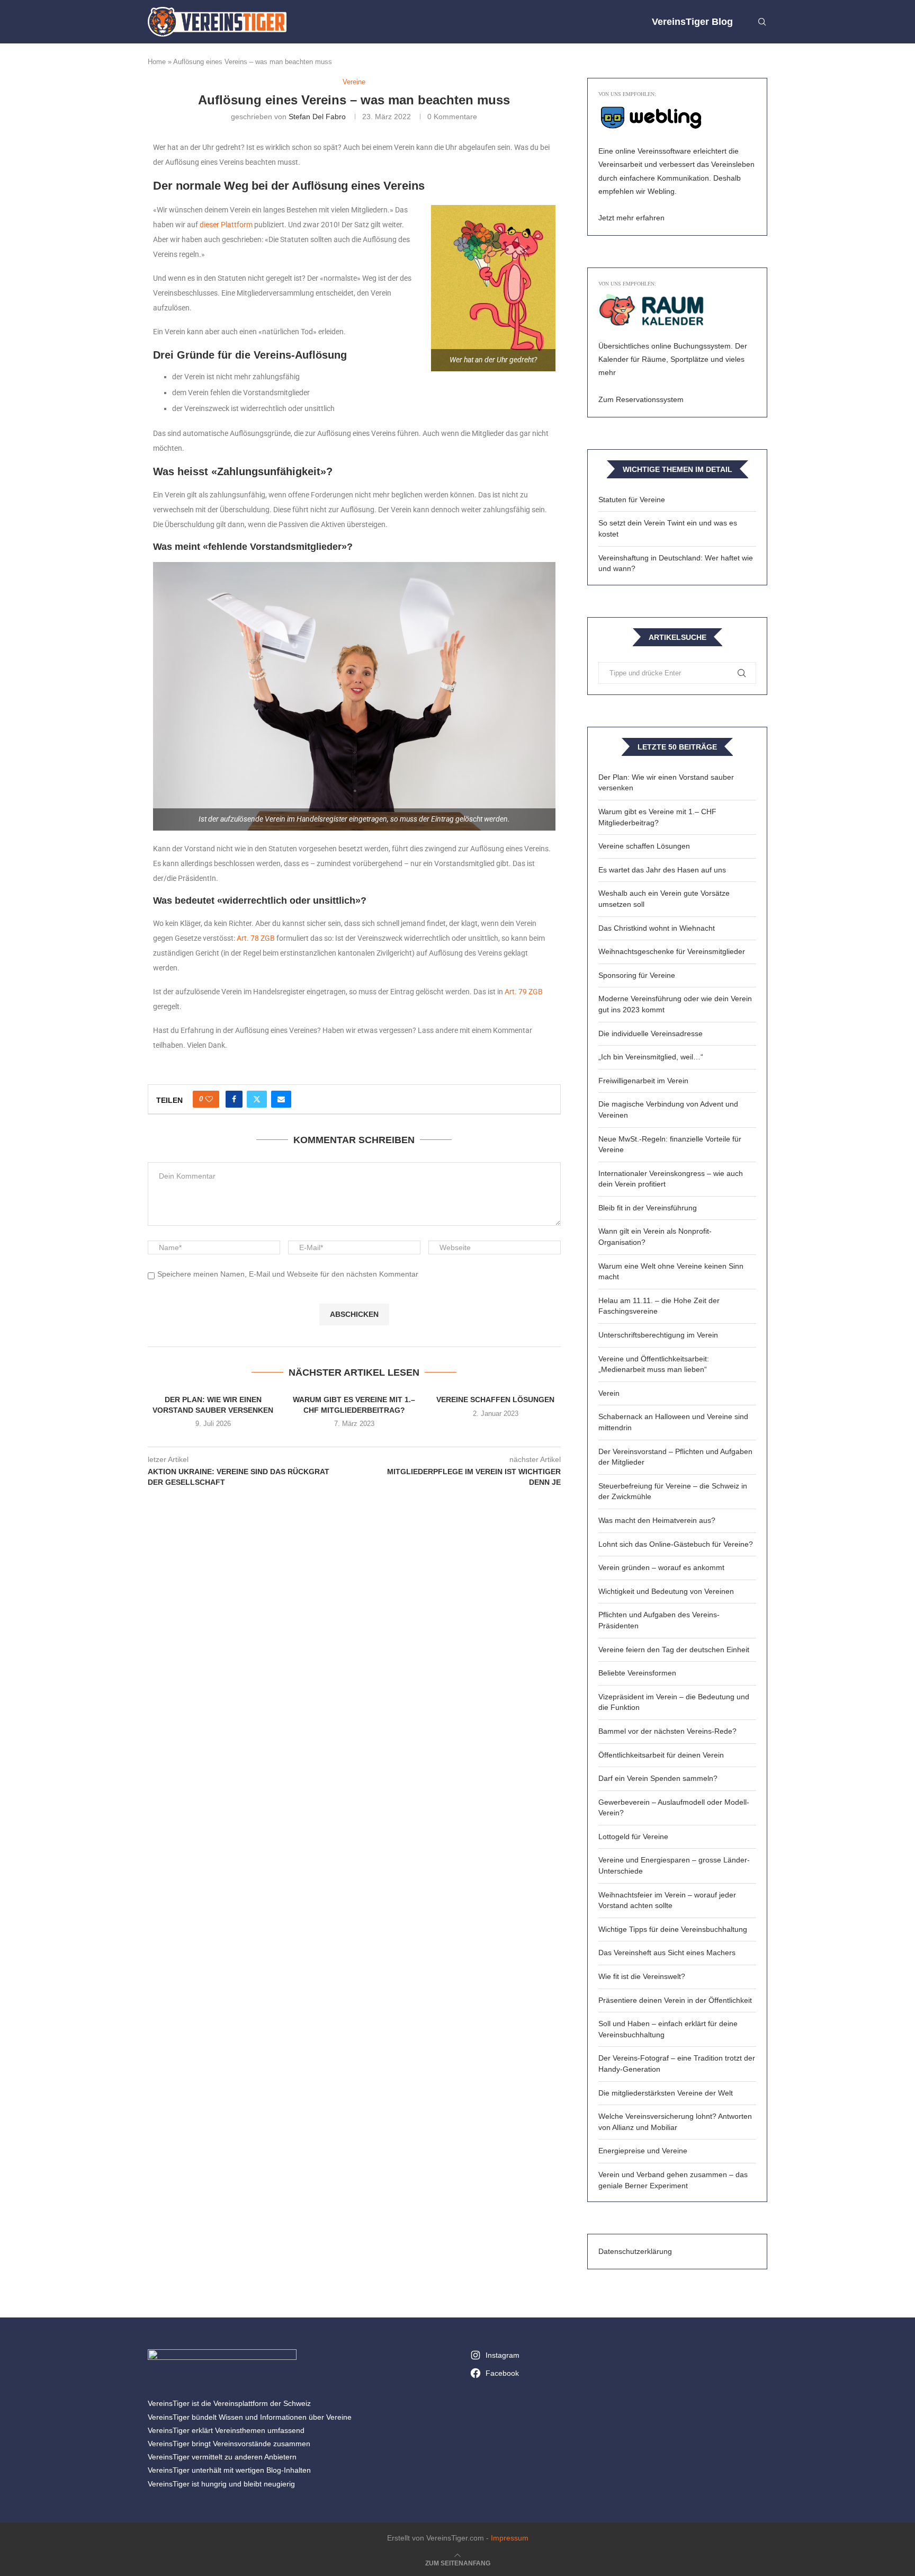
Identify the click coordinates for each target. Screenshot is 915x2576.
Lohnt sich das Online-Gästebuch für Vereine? (676, 1544)
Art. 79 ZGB (524, 992)
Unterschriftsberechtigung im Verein (658, 1335)
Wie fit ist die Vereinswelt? (642, 1976)
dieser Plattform (226, 225)
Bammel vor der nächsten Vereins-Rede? (667, 1731)
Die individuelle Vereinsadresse (651, 1033)
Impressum (510, 2538)
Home (157, 62)
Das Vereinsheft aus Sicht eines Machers (667, 1953)
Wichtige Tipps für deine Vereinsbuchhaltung (673, 1929)
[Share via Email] (281, 1099)
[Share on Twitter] (257, 1099)
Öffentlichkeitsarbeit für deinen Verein (661, 1755)
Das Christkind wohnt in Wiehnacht (657, 928)
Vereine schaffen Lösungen (495, 1400)
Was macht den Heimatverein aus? (657, 1520)
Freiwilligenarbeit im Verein (643, 1081)
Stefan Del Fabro (317, 117)
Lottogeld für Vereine (633, 1837)
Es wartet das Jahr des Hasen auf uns (662, 870)
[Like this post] (209, 1099)
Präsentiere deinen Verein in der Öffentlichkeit (675, 2000)
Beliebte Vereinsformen (637, 1673)
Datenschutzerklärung (635, 2251)
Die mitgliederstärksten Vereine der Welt (666, 2093)
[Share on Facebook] (234, 1099)
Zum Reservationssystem (641, 399)
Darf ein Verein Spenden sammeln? (658, 1778)
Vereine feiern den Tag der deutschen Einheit (674, 1650)
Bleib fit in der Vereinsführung (648, 1208)
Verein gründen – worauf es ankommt (661, 1567)
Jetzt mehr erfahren (631, 218)
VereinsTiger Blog (692, 22)
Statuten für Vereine (632, 500)
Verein (609, 1393)
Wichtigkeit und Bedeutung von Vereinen (666, 1591)
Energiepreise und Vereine (643, 2151)
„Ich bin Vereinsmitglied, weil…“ (651, 1057)
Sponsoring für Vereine (637, 975)
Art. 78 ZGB (256, 938)
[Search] (762, 22)
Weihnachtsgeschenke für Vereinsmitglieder (672, 951)
